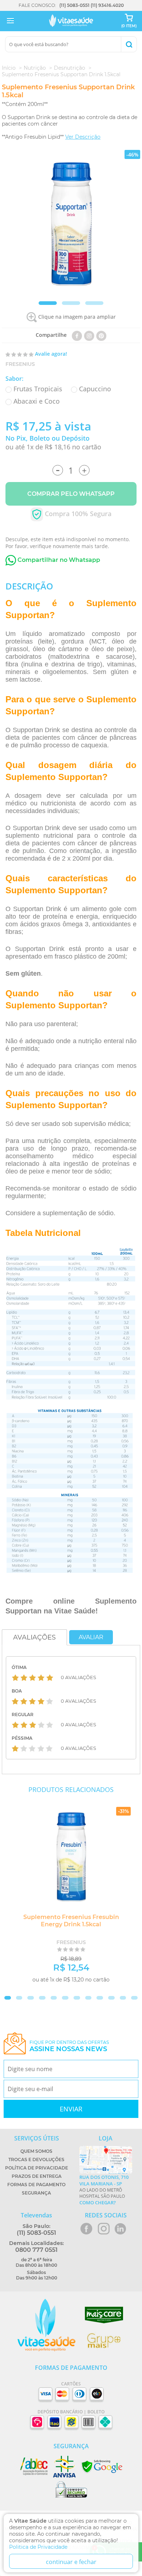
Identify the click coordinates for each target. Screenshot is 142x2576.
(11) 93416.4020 (107, 5)
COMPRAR (106, 1991)
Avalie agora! (51, 354)
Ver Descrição (83, 137)
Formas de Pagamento (36, 2185)
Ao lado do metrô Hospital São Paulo (104, 2190)
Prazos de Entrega (37, 2176)
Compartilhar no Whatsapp (58, 560)
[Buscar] (129, 44)
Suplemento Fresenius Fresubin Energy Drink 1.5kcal (71, 1921)
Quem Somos (36, 2151)
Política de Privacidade (37, 2168)
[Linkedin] (101, 335)
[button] (48, 303)
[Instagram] (89, 335)
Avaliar (91, 1637)
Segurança (36, 2193)
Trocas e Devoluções (36, 2159)
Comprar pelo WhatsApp (71, 494)
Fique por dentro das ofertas (69, 2046)
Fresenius (20, 364)
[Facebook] (77, 335)
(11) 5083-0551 (74, 5)
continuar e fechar (71, 2562)
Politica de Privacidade (38, 2547)
